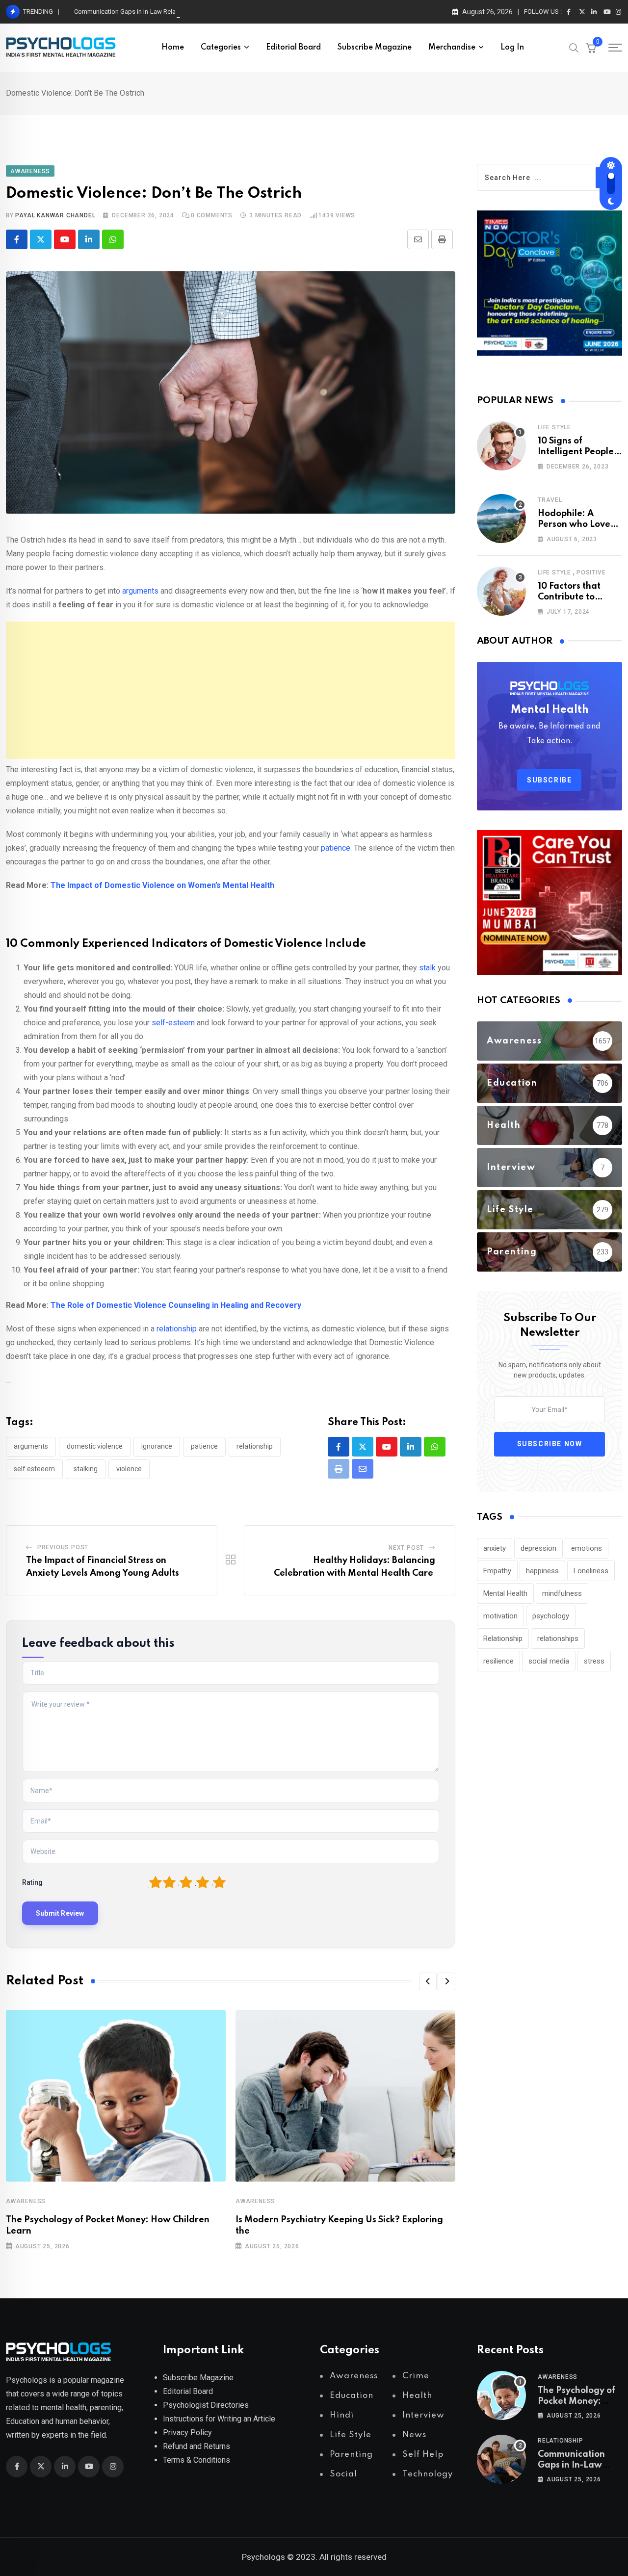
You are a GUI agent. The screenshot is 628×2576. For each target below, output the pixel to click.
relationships (558, 1639)
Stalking (86, 1469)
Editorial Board (293, 48)
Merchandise (452, 48)
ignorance (157, 1446)
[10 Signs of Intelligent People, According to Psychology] (501, 446)
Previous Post (63, 1547)
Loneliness (591, 1571)
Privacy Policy (187, 2433)
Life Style (554, 427)
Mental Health (505, 1593)
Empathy (497, 1571)
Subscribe (549, 780)
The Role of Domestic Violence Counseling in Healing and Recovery (176, 1305)
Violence (129, 1469)
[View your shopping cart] (591, 48)
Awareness (26, 2201)
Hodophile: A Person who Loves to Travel (576, 525)
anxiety (495, 1548)
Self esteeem (34, 1469)
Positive (591, 572)
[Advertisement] (231, 690)
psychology (551, 1616)
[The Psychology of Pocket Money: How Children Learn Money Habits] (501, 2395)
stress (594, 1661)
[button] (428, 1981)
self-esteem (173, 1023)
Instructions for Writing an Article (219, 2419)
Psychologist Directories (206, 2405)
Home (173, 48)
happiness (542, 1571)
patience (335, 848)
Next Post (406, 1548)
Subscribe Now (550, 1444)
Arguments (31, 1446)
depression (538, 1548)
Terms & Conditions (196, 2460)
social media (549, 1661)
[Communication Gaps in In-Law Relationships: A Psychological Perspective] (501, 2459)
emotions (587, 1548)
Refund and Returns (196, 2446)
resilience (498, 1661)
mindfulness (562, 1593)
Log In (512, 48)
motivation (500, 1616)
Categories (221, 48)
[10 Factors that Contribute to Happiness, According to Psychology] (501, 591)
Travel (550, 500)
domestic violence (95, 1446)
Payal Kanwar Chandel (55, 215)
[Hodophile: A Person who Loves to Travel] (501, 519)
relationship (176, 1329)
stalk (428, 968)
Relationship (255, 1446)
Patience (204, 1446)
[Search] (574, 47)
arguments (140, 591)
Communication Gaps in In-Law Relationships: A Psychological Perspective (180, 12)
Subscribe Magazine (375, 48)
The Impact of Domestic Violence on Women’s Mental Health (162, 885)
